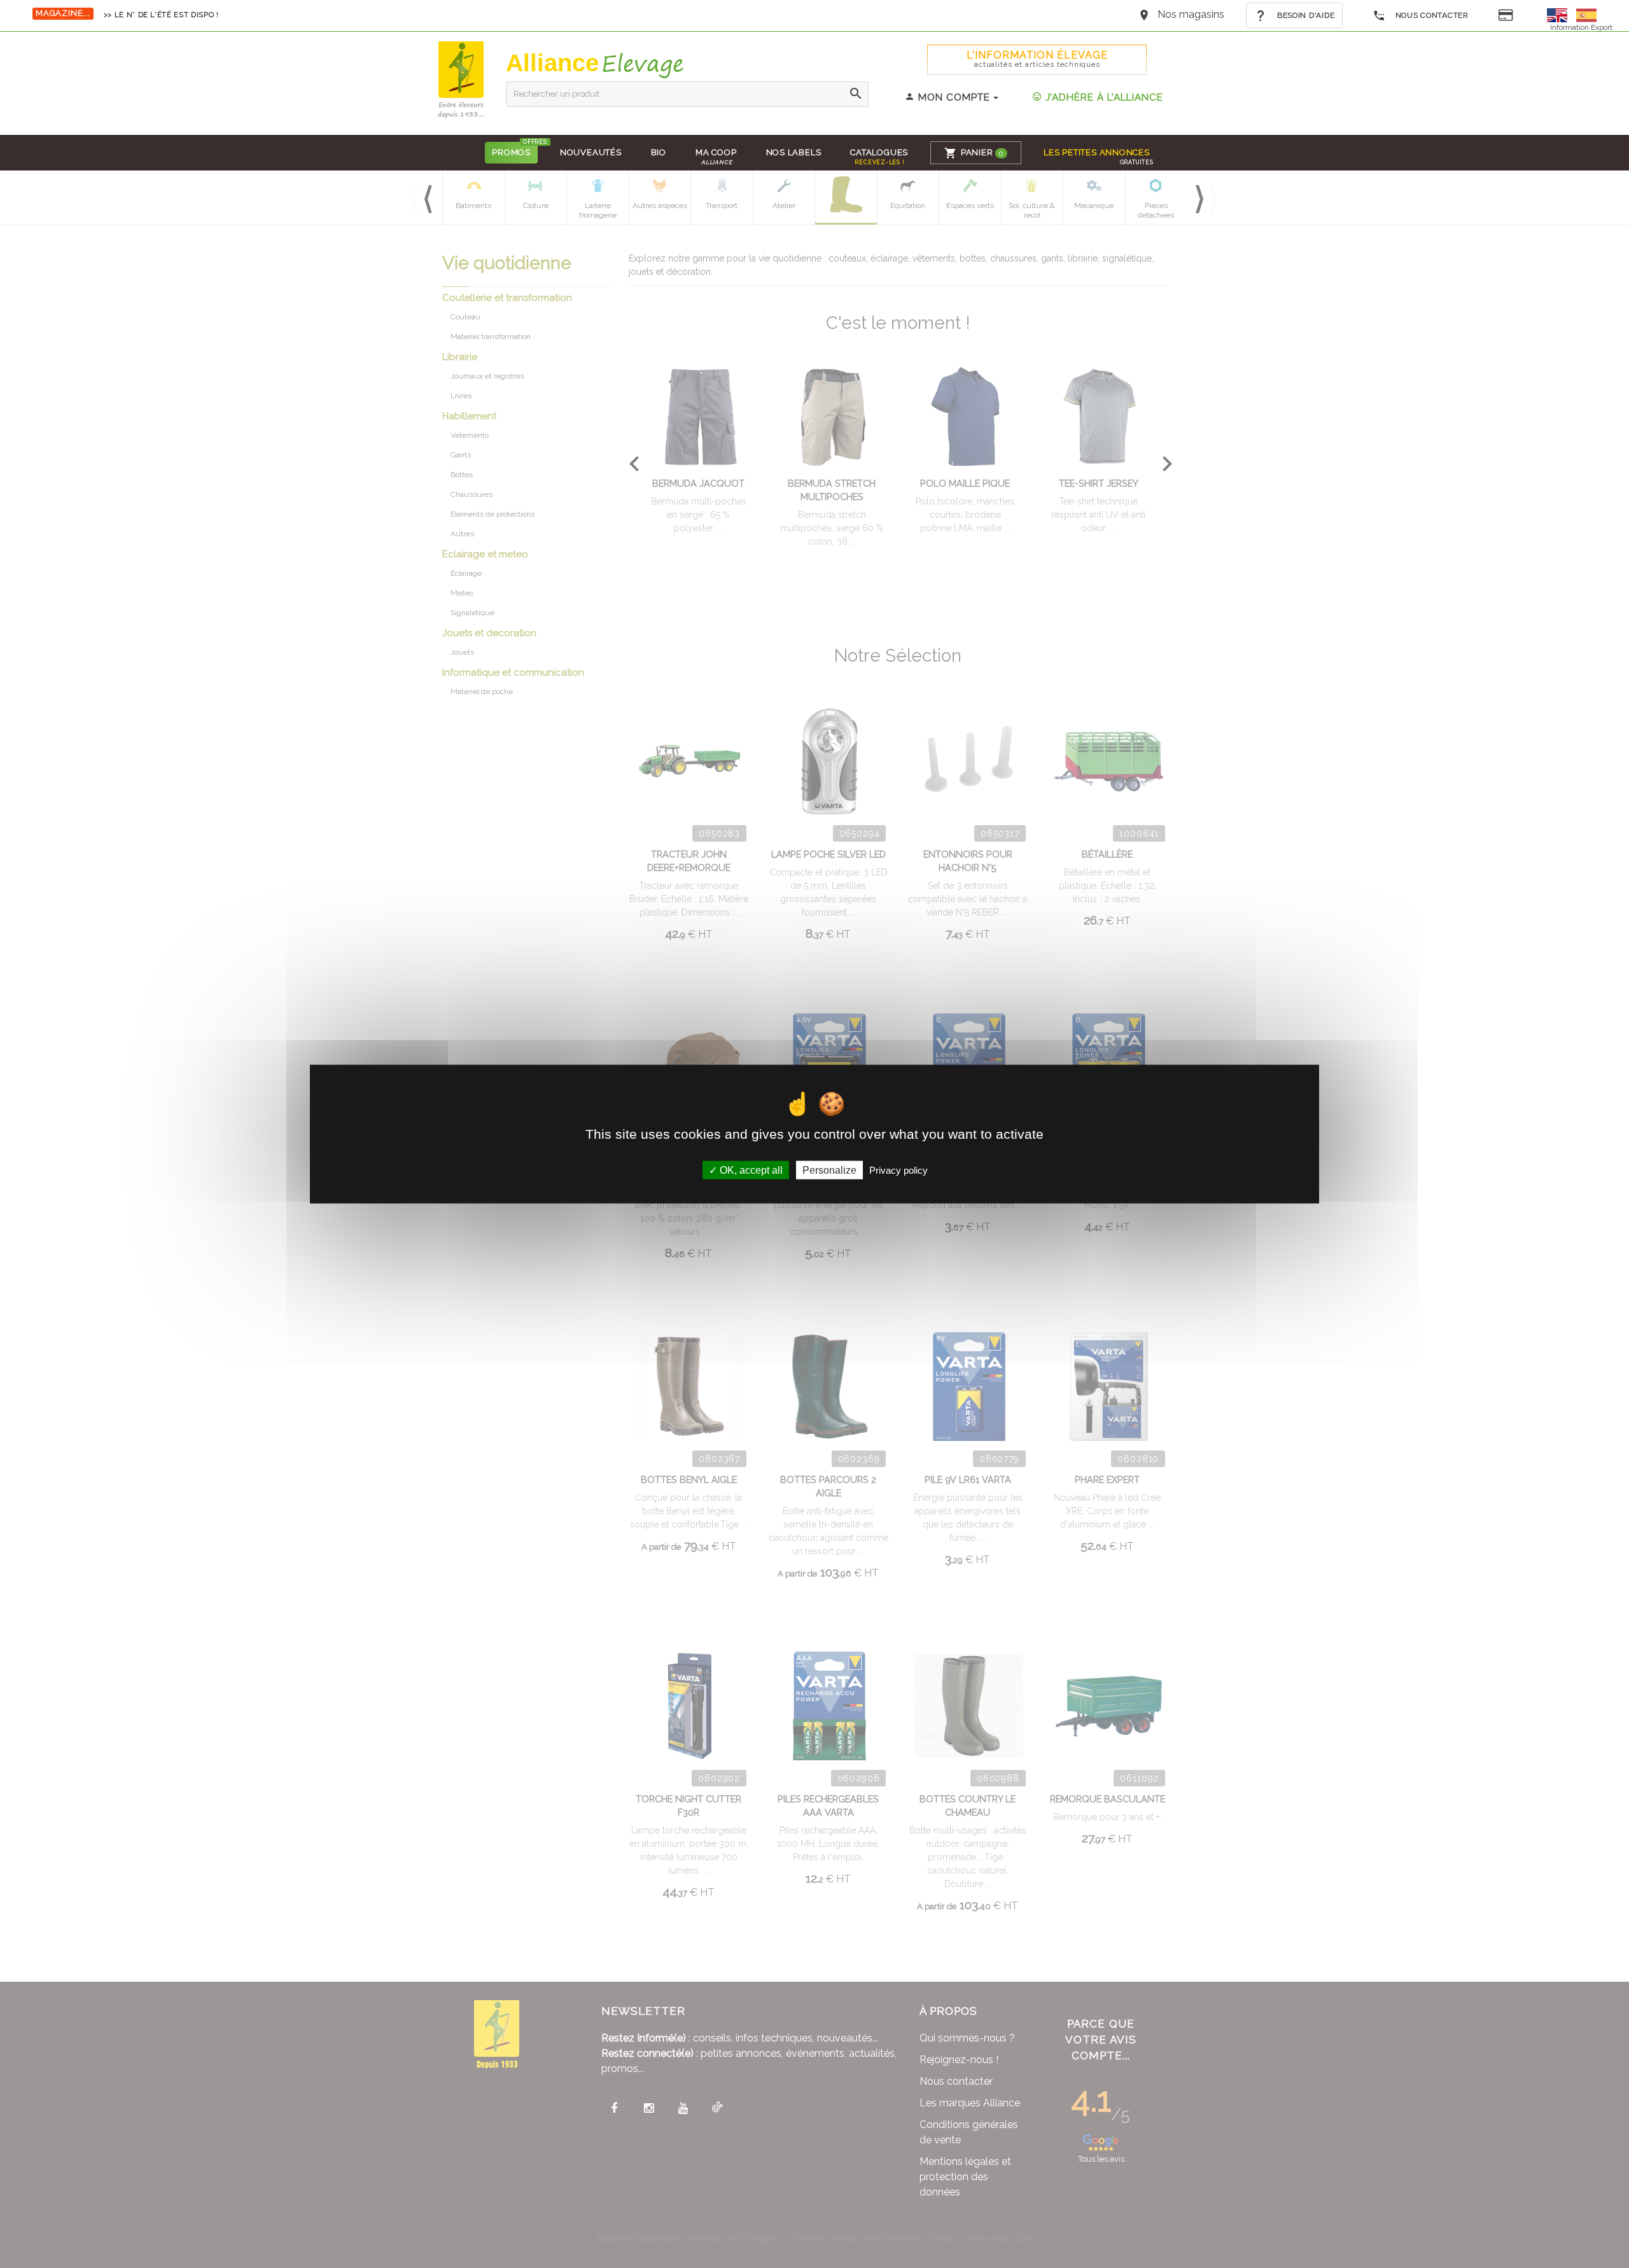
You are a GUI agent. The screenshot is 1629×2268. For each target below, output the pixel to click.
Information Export (1581, 27)
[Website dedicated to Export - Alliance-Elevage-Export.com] (1560, 14)
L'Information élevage (1037, 59)
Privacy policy (898, 1170)
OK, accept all (750, 1170)
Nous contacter (1431, 15)
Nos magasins (1191, 14)
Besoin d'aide (1304, 15)
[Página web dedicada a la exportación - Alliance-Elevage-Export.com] (1586, 14)
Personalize (829, 1170)
